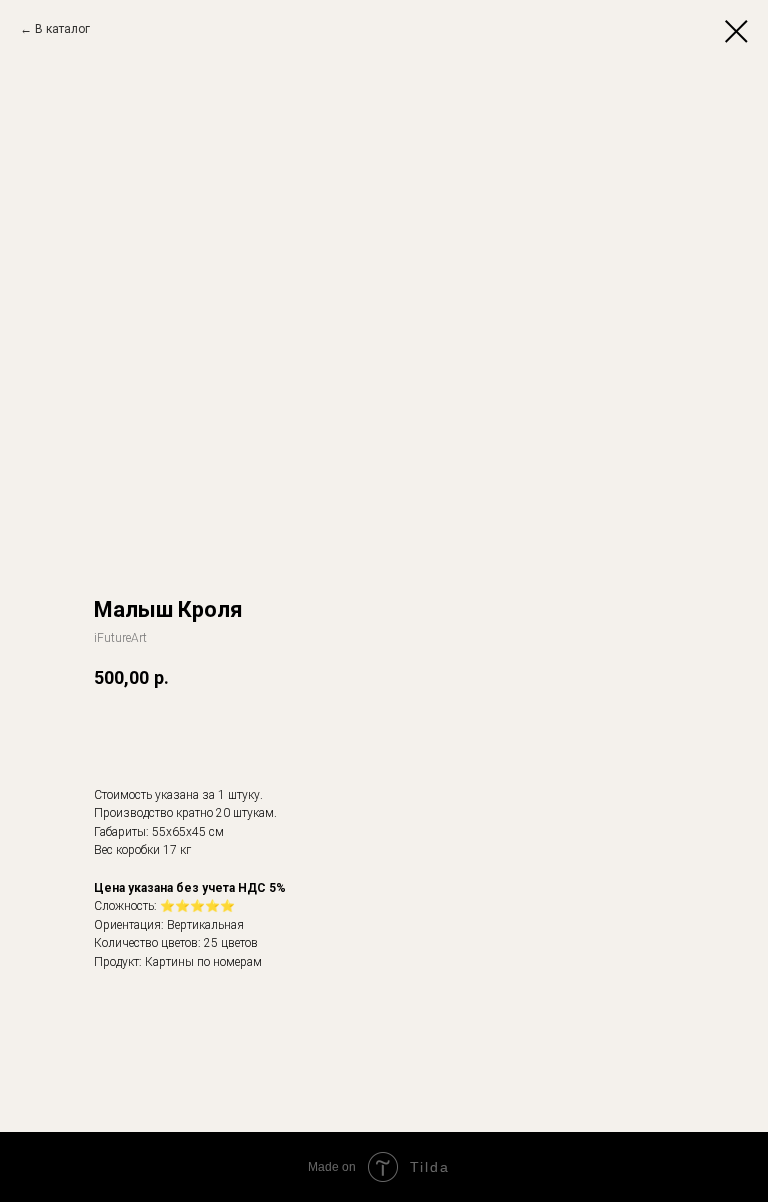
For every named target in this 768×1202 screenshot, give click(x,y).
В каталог (62, 29)
